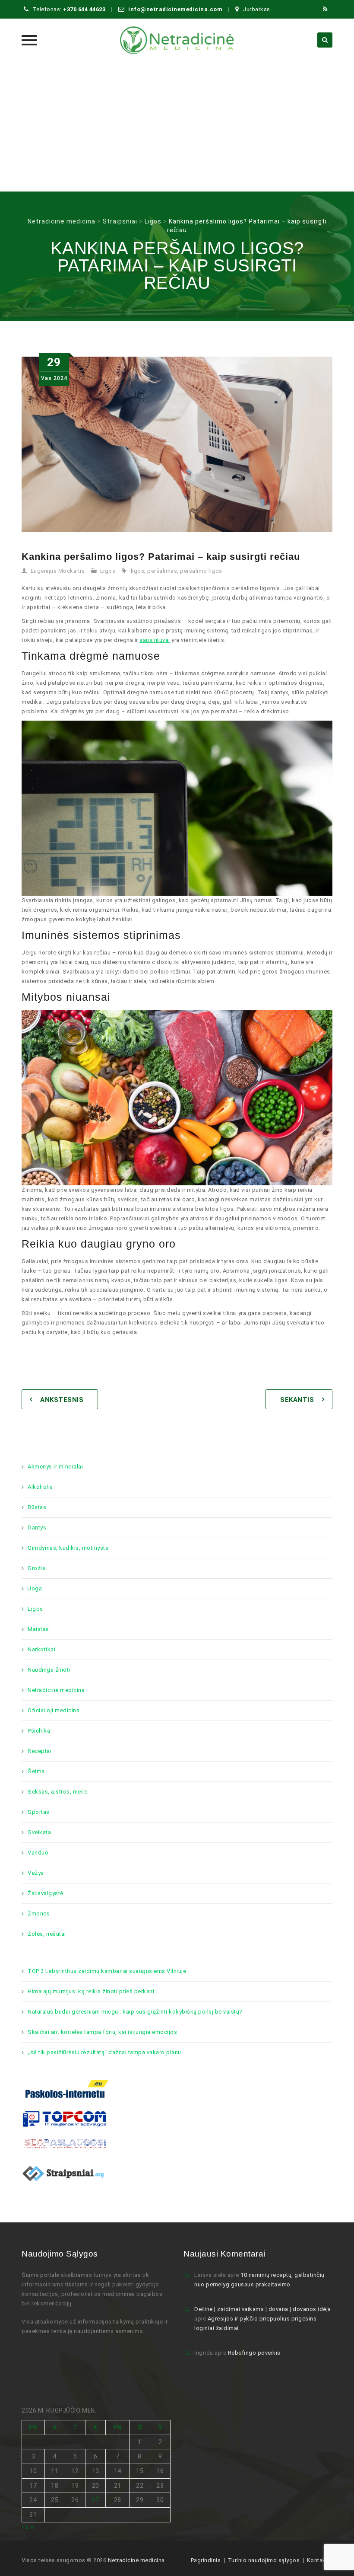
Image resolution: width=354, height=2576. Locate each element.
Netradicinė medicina (56, 1690)
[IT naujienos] (65, 2118)
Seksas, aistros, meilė (57, 1792)
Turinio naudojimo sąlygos (264, 2560)
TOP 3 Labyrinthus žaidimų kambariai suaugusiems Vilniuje (107, 1971)
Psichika (39, 1731)
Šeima (36, 1771)
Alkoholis (40, 1487)
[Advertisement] (177, 127)
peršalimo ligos (201, 571)
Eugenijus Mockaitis (58, 571)
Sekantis (297, 1400)
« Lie (28, 2527)
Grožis (36, 1568)
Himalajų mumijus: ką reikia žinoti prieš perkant (91, 1991)
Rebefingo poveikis (254, 2353)
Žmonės (39, 1914)
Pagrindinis (206, 2560)
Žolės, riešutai (47, 1934)
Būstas (37, 1507)
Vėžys (36, 1873)
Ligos (108, 571)
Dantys (37, 1527)
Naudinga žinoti (49, 1670)
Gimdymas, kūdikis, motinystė (68, 1548)
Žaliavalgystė (46, 1893)
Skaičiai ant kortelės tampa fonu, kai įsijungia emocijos (102, 2032)
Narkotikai (41, 1649)
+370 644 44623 (84, 9)
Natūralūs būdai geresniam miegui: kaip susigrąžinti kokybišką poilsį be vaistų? (135, 2012)
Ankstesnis (62, 1400)
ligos (138, 571)
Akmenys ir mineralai (55, 1467)
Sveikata (39, 1832)
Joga (35, 1588)
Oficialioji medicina (54, 1710)
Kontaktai (320, 2560)
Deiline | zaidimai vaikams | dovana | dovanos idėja (263, 2309)
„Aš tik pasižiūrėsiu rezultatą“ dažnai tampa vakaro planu (104, 2052)
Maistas (38, 1629)
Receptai (40, 1751)
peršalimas (162, 571)
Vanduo (38, 1853)
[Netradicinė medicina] (177, 40)
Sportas (39, 1812)
